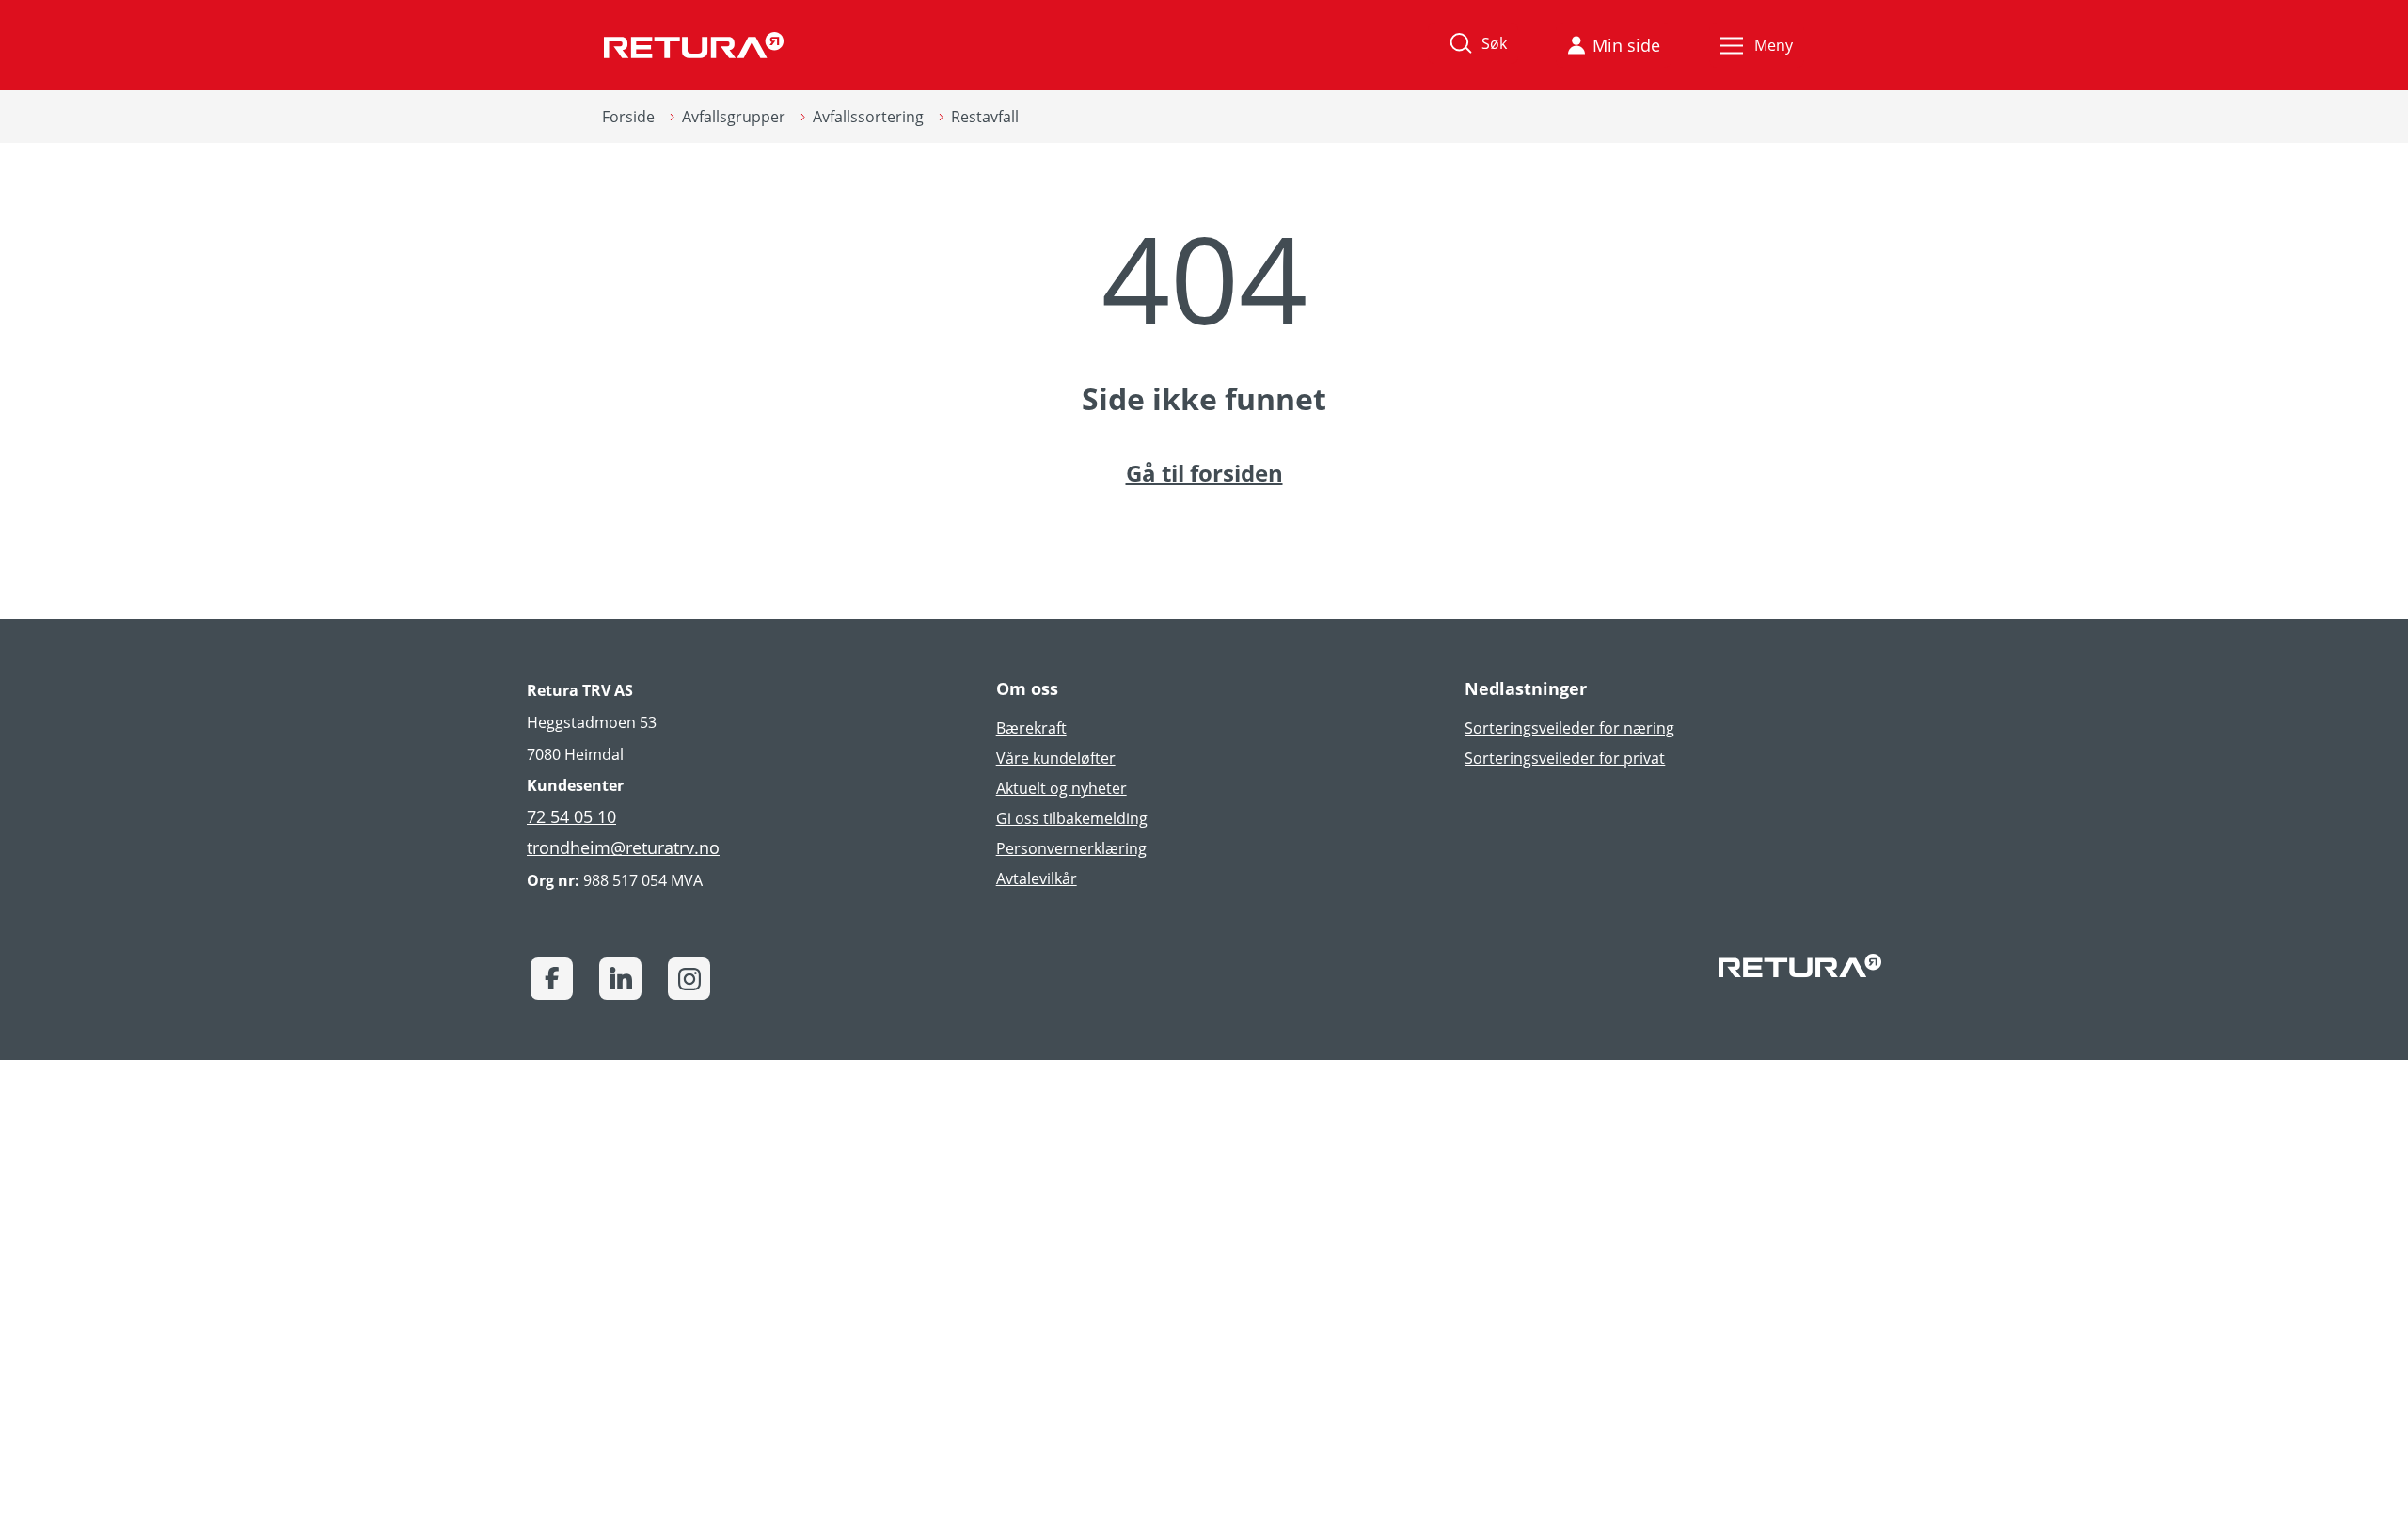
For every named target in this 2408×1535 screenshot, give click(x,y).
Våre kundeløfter (1056, 758)
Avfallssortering (868, 117)
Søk (1494, 43)
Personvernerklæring (1071, 848)
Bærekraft (1031, 728)
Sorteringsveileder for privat (1565, 758)
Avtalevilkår (1037, 878)
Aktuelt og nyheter (1061, 788)
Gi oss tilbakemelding (1072, 818)
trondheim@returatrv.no (623, 847)
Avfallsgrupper (734, 117)
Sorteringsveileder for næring (1569, 728)
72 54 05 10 (571, 816)
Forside (628, 117)
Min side (1626, 45)
